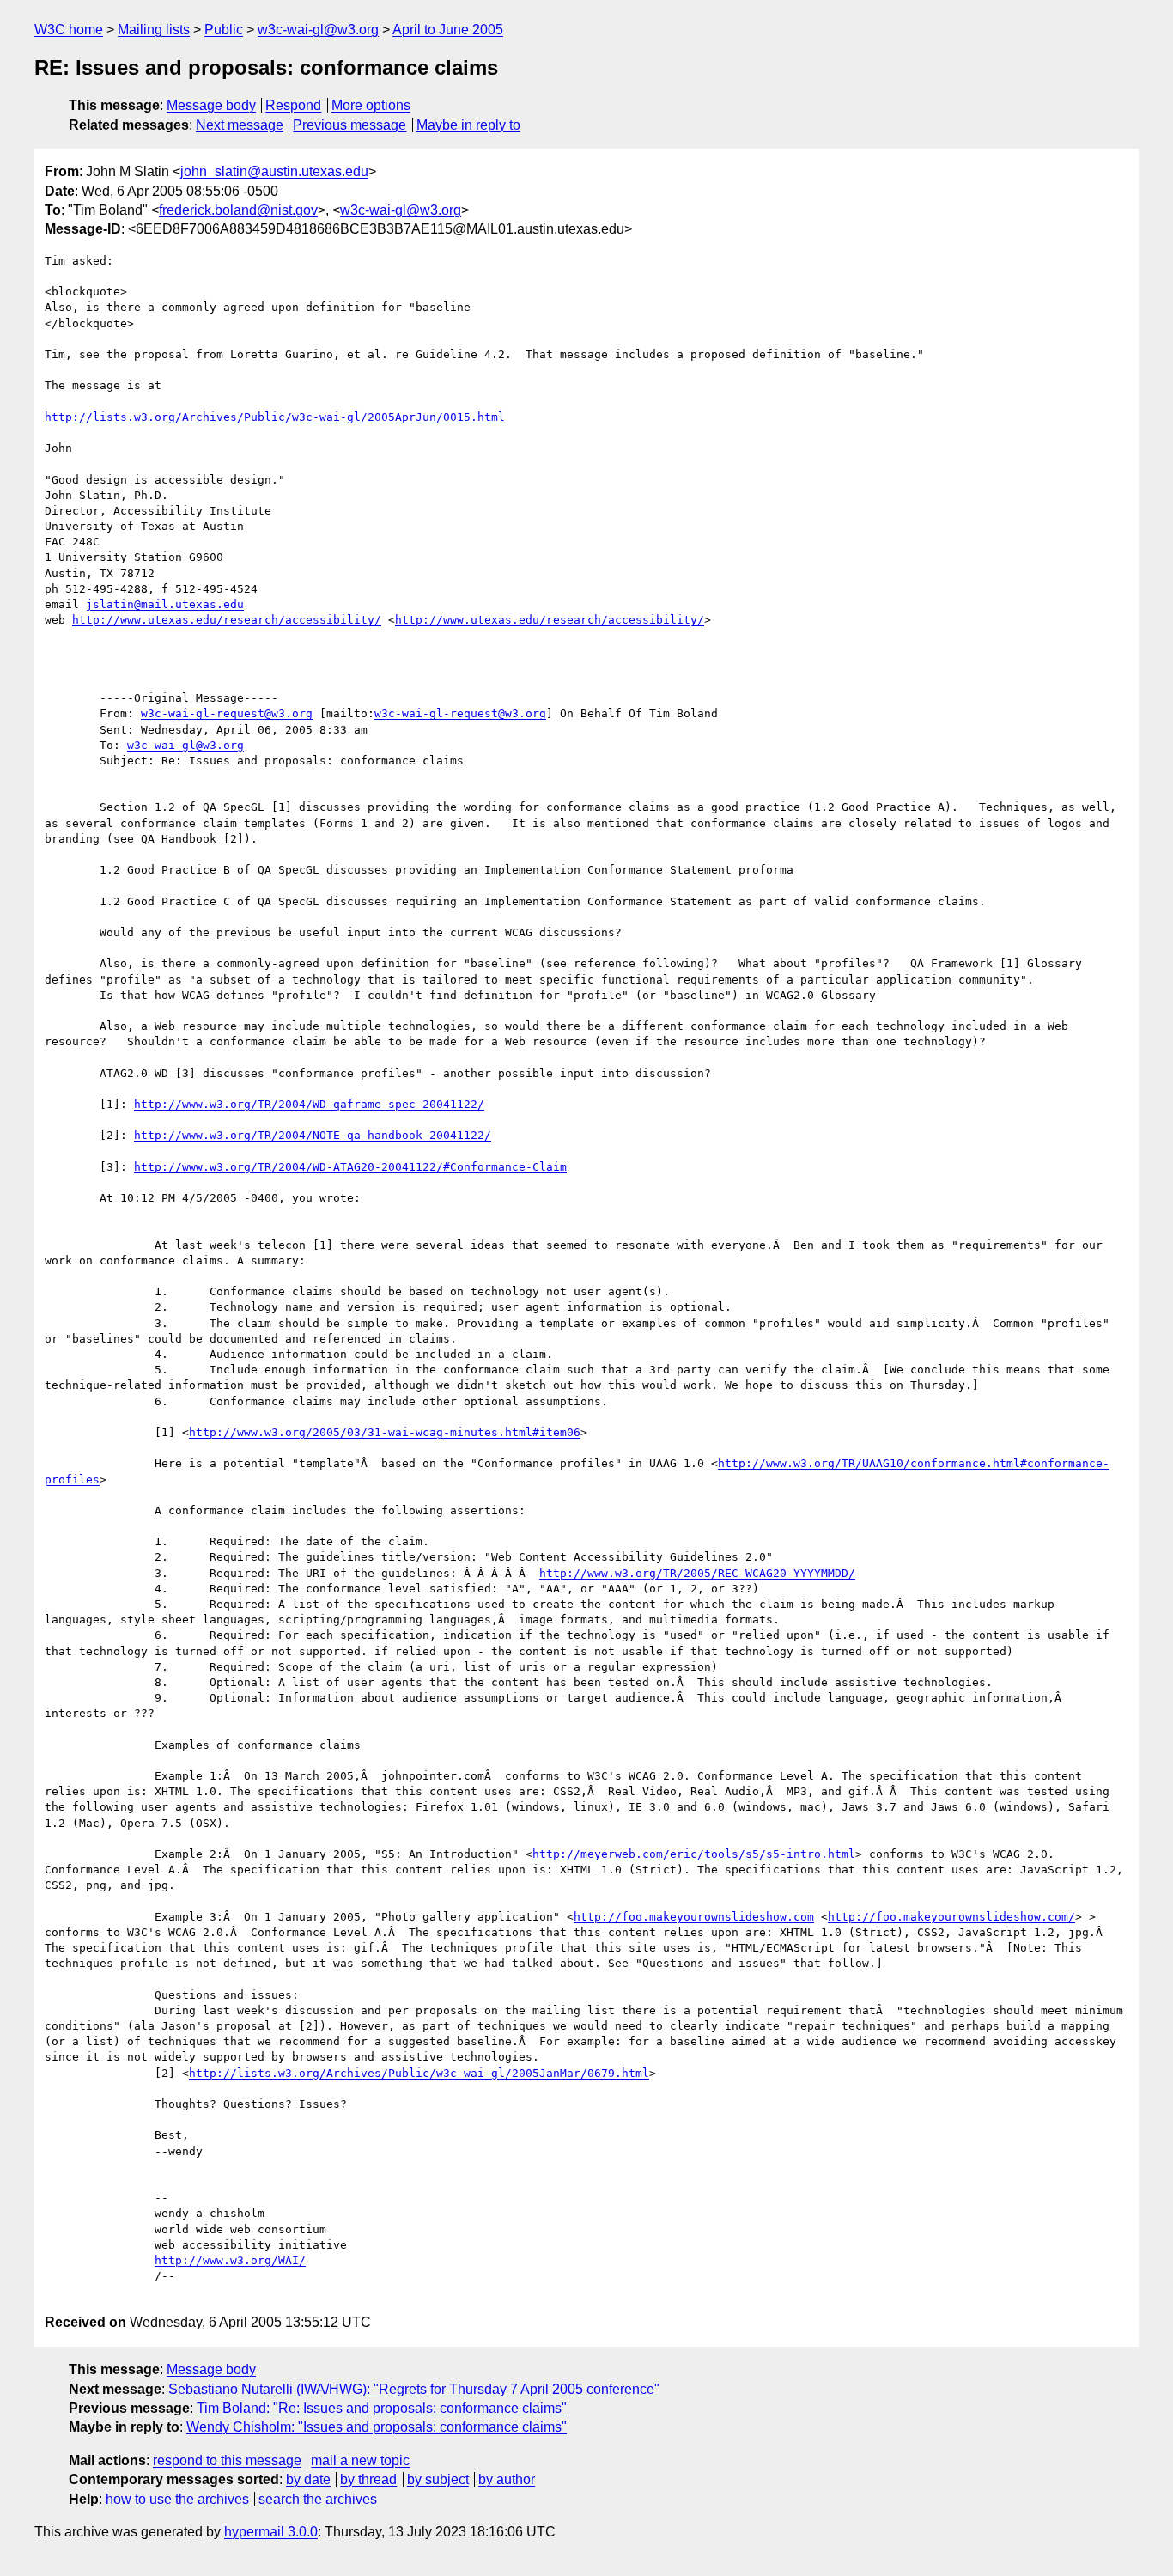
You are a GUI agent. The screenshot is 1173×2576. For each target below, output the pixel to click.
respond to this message (227, 2460)
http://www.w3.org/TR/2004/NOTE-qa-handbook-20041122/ (313, 1135)
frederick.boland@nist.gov (238, 210)
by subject (438, 2479)
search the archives (318, 2499)
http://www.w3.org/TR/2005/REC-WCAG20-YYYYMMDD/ (697, 1573)
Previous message (349, 125)
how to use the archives (177, 2499)
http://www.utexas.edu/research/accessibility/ (227, 620)
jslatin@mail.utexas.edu (165, 604)
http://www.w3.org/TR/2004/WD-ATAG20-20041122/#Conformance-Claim (350, 1167)
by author (507, 2479)
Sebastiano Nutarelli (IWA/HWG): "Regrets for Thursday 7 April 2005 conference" (414, 2389)
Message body (211, 105)
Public (224, 30)
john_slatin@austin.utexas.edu (274, 171)
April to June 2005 (448, 30)
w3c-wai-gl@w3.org (318, 30)
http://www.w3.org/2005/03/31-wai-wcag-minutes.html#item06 (385, 1432)
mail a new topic (360, 2460)
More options (371, 105)
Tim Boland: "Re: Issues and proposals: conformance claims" (382, 2408)
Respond (293, 105)
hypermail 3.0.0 (271, 2532)
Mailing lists (154, 30)
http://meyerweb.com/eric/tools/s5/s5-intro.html (694, 1854)
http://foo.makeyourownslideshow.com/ (951, 1917)
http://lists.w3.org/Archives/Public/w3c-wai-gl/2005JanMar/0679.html (419, 2073)
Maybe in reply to (468, 125)
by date (308, 2479)
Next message (240, 125)
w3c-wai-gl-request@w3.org (227, 713)
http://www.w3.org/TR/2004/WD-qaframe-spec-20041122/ (309, 1104)
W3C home (69, 30)
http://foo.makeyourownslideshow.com (694, 1917)
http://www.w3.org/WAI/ (230, 2260)
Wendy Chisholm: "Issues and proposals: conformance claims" (377, 2427)
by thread (368, 2479)
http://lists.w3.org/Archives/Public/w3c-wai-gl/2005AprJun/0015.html (275, 417)
